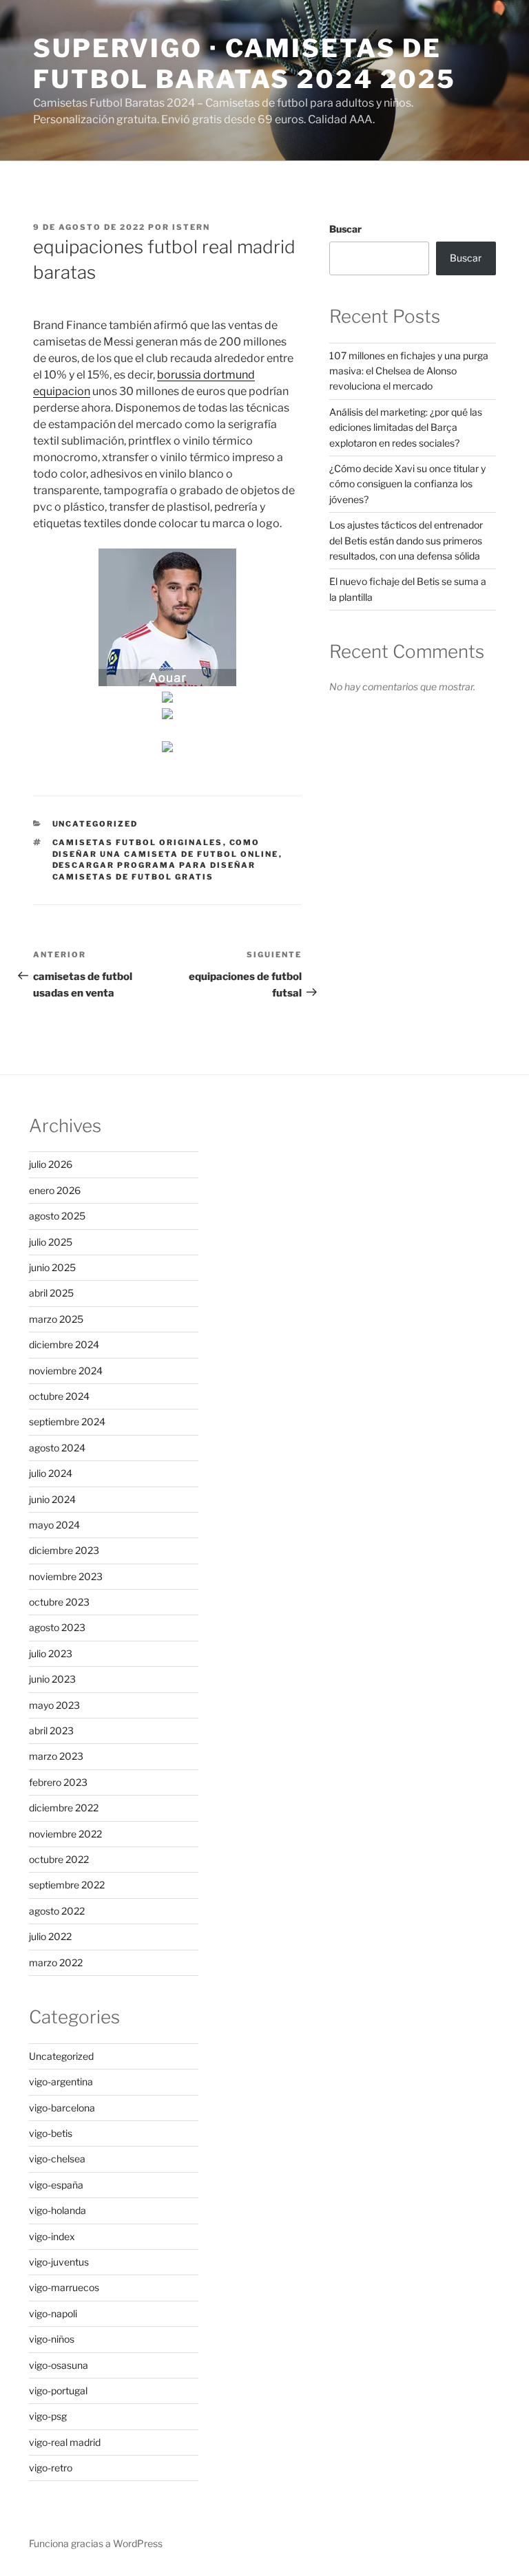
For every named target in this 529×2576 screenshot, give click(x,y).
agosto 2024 (57, 1448)
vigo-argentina (61, 2082)
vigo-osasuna (59, 2365)
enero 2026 (55, 1190)
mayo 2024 (54, 1525)
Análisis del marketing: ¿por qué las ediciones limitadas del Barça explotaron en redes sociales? (406, 427)
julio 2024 (51, 1473)
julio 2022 (50, 1936)
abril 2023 (51, 1731)
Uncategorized (95, 824)
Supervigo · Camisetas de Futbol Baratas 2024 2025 (245, 64)
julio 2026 (51, 1164)
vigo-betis (51, 2133)
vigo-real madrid (65, 2442)
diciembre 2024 (64, 1344)
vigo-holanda (58, 2210)
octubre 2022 (59, 1859)
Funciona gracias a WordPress (96, 2543)
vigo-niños (52, 2339)
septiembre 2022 (67, 1885)
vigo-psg (48, 2416)
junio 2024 (52, 1499)
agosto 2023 (57, 1627)
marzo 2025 (56, 1319)
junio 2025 (52, 1267)
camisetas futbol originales (138, 842)
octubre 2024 (59, 1396)
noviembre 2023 (66, 1576)
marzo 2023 (56, 1756)
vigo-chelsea (57, 2159)
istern (191, 227)
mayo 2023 (54, 1705)
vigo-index (52, 2236)
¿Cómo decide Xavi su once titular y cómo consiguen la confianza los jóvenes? (407, 484)
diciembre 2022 (64, 1808)
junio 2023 (52, 1679)
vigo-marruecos (64, 2287)
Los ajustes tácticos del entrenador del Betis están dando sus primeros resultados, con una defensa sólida (406, 540)
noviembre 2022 (65, 1834)
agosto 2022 (57, 1911)
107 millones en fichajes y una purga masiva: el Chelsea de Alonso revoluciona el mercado (409, 371)
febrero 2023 (58, 1782)
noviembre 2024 (66, 1371)
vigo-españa (56, 2185)
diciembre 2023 (64, 1550)
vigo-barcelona (62, 2108)
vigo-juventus (59, 2262)
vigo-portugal (58, 2391)
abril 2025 (51, 1293)
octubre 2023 (59, 1602)
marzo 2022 (56, 1962)
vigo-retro (51, 2468)
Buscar (345, 229)
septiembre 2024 (67, 1422)
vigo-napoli (53, 2313)
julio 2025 (51, 1242)
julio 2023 (51, 1653)
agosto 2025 (57, 1216)
